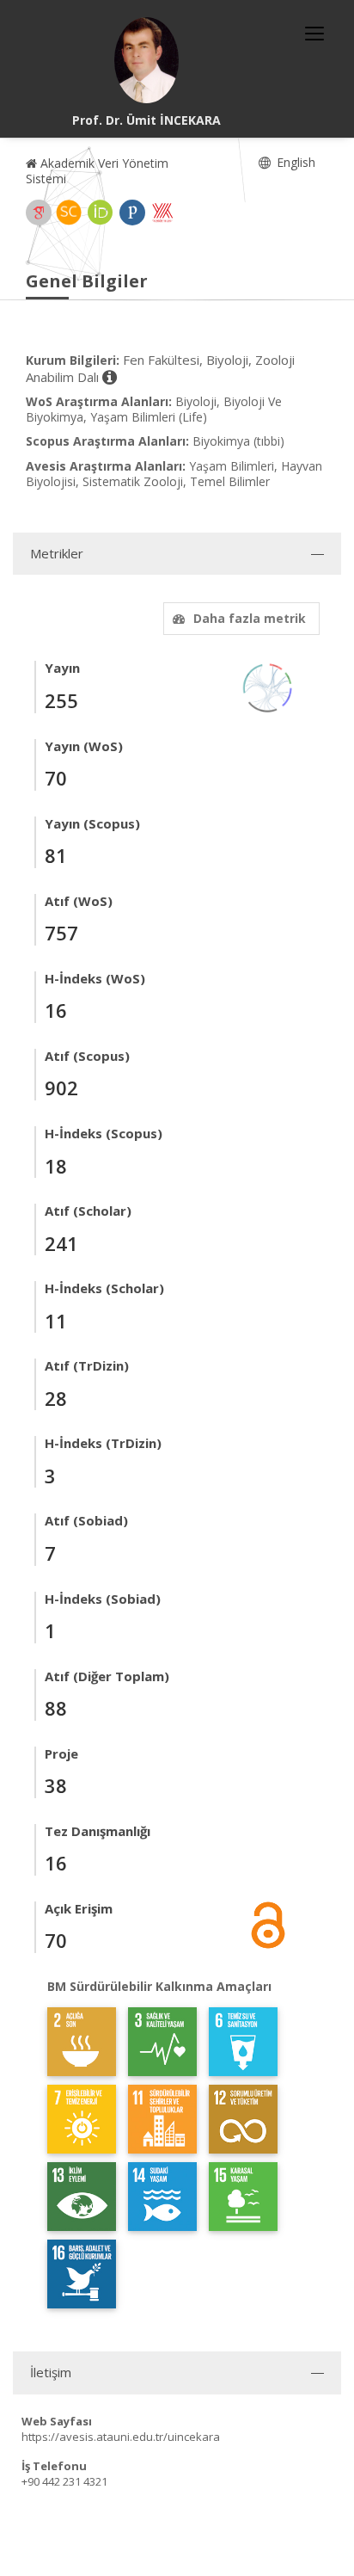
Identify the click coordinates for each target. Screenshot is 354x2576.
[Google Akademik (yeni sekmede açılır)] (39, 213)
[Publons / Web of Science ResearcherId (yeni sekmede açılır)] (132, 213)
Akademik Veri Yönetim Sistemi (97, 171)
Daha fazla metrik (250, 618)
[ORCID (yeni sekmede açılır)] (101, 213)
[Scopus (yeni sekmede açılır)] (69, 213)
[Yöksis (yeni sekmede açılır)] (162, 213)
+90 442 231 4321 (64, 2481)
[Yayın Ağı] (268, 687)
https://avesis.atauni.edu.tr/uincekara (121, 2437)
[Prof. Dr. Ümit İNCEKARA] (147, 60)
